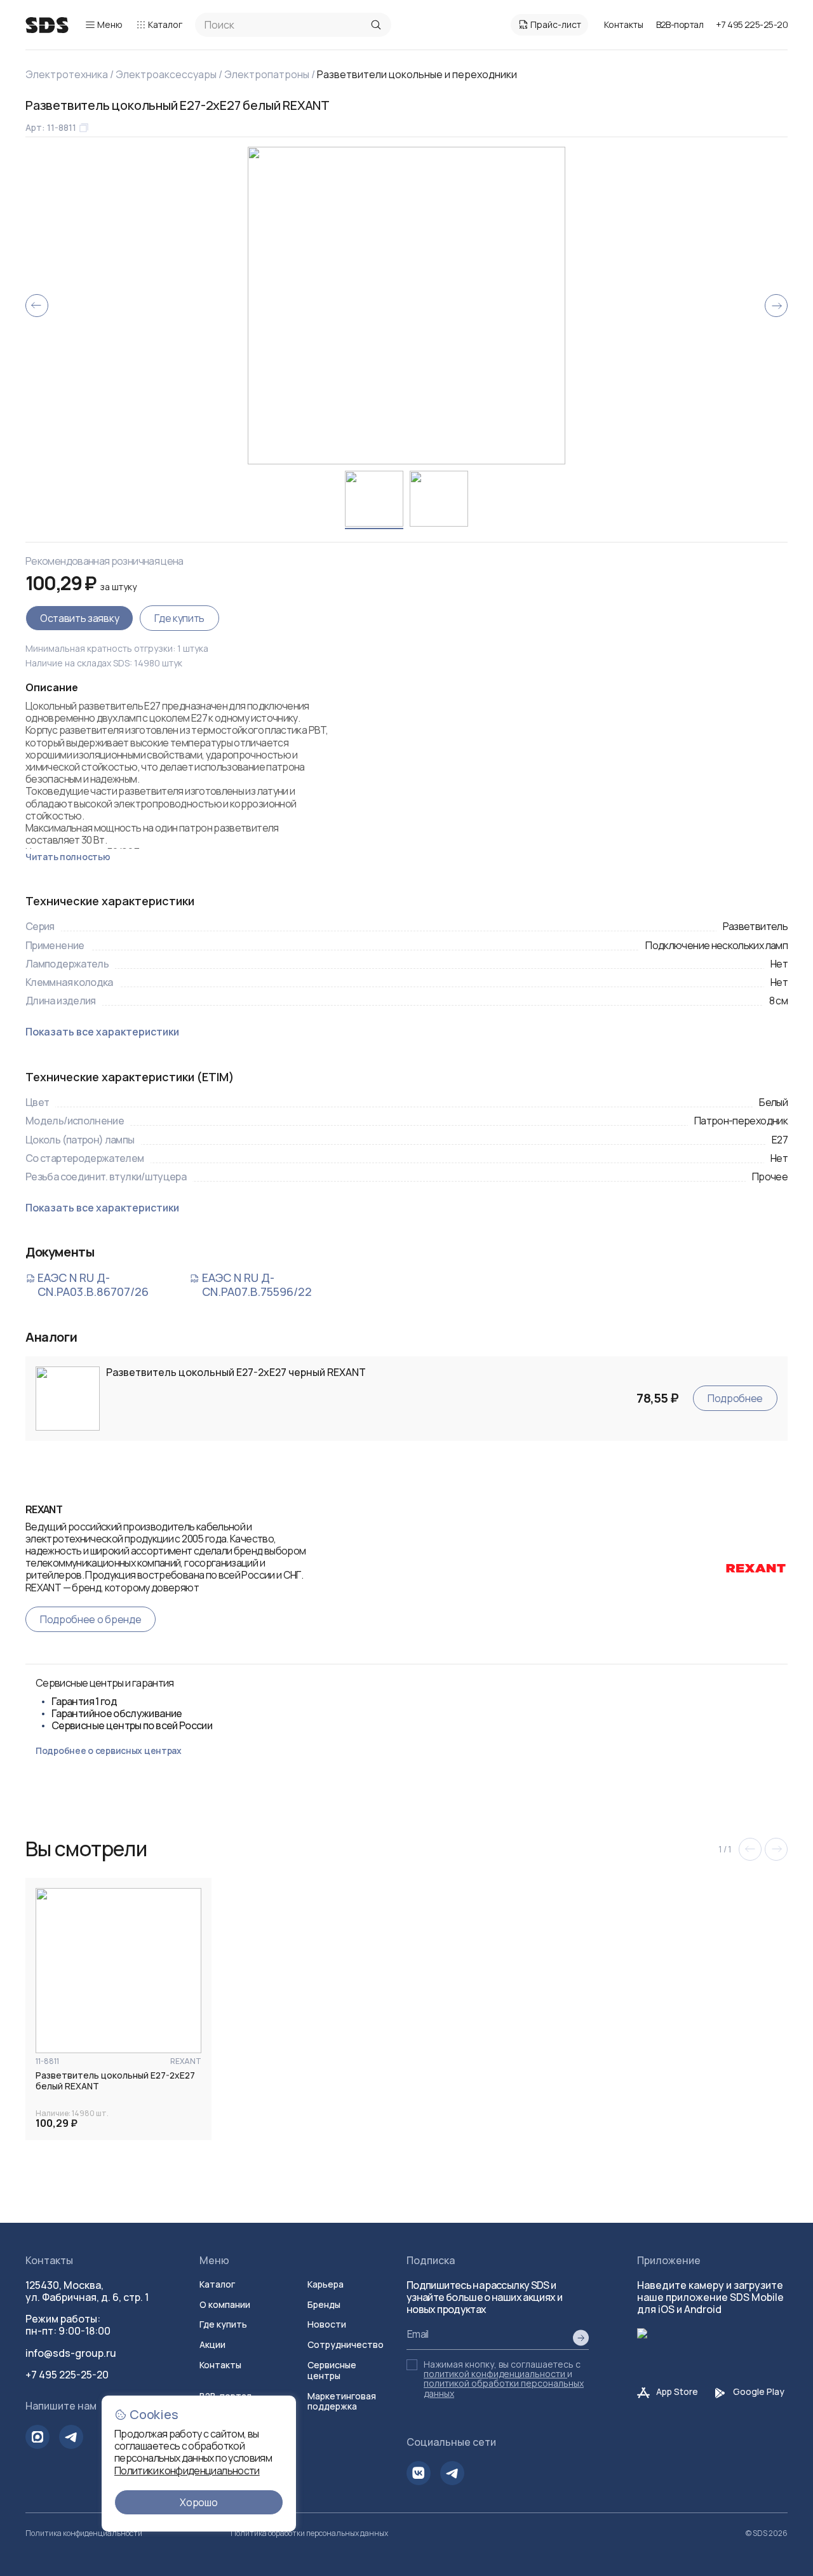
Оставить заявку (79, 618)
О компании (225, 2304)
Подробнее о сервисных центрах (109, 1750)
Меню (110, 24)
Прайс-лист (556, 24)
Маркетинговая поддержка (342, 2401)
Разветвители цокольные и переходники (417, 74)
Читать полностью (68, 857)
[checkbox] (412, 2365)
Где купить (179, 618)
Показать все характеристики (102, 1032)
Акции (212, 2344)
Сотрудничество (346, 2344)
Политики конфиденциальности (187, 2471)
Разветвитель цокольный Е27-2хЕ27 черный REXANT (236, 1372)
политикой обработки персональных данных (504, 2388)
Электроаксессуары (166, 74)
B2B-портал (680, 25)
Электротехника (67, 74)
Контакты (624, 24)
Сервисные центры (332, 2370)
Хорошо (198, 2502)
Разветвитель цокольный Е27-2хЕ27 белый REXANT (115, 2081)
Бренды (324, 2304)
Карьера (326, 2284)
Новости (327, 2324)
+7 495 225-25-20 (752, 24)
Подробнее (735, 1398)
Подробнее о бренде (91, 1619)
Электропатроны (267, 74)
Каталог (165, 24)
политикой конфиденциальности (494, 2374)
